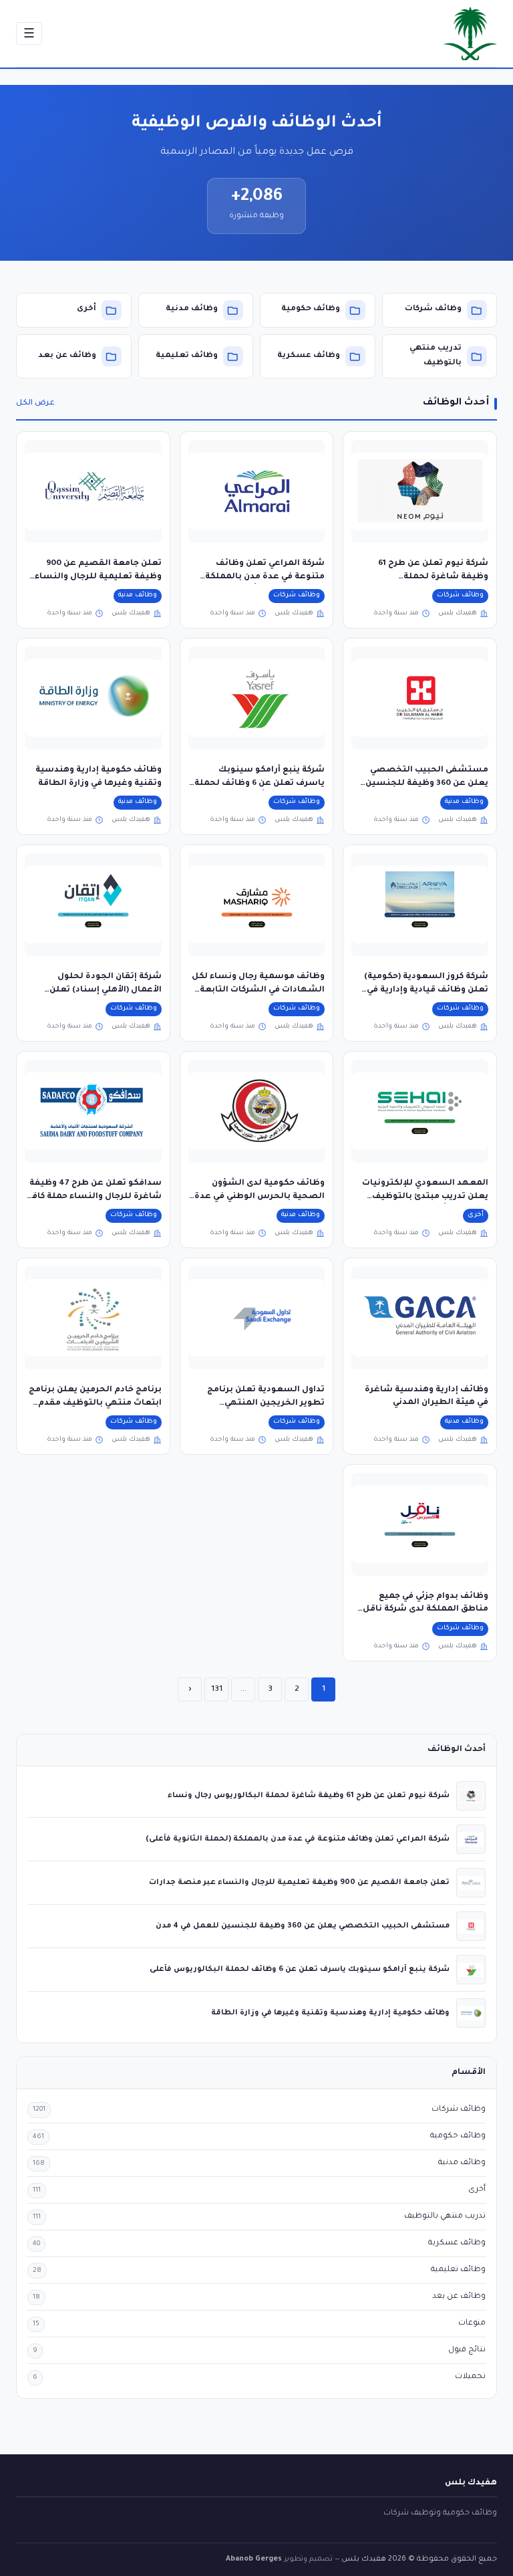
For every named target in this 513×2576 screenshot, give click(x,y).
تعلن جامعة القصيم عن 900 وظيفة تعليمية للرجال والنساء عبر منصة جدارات (98, 577)
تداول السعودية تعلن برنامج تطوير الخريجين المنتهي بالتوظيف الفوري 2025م (266, 1403)
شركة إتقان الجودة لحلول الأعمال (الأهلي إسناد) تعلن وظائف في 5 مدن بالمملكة (106, 990)
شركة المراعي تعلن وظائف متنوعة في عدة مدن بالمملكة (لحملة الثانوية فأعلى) (265, 577)
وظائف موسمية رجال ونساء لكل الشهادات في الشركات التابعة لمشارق (258, 990)
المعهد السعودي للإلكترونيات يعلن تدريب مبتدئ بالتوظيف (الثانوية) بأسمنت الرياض (425, 1196)
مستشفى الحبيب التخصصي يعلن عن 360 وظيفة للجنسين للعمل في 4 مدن (427, 783)
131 (217, 1689)
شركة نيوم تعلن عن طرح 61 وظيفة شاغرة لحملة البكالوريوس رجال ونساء (433, 577)
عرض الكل (35, 403)
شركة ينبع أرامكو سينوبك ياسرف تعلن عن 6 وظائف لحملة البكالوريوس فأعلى (260, 783)
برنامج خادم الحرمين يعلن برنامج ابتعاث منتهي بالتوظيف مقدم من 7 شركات (95, 1403)
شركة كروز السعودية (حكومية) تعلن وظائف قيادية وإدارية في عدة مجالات (426, 990)
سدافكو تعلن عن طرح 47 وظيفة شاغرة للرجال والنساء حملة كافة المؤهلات (94, 1196)
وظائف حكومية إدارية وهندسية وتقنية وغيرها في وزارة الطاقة (330, 2013)
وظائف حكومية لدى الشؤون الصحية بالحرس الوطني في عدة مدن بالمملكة (260, 1196)
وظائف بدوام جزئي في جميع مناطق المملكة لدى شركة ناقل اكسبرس (425, 1610)
